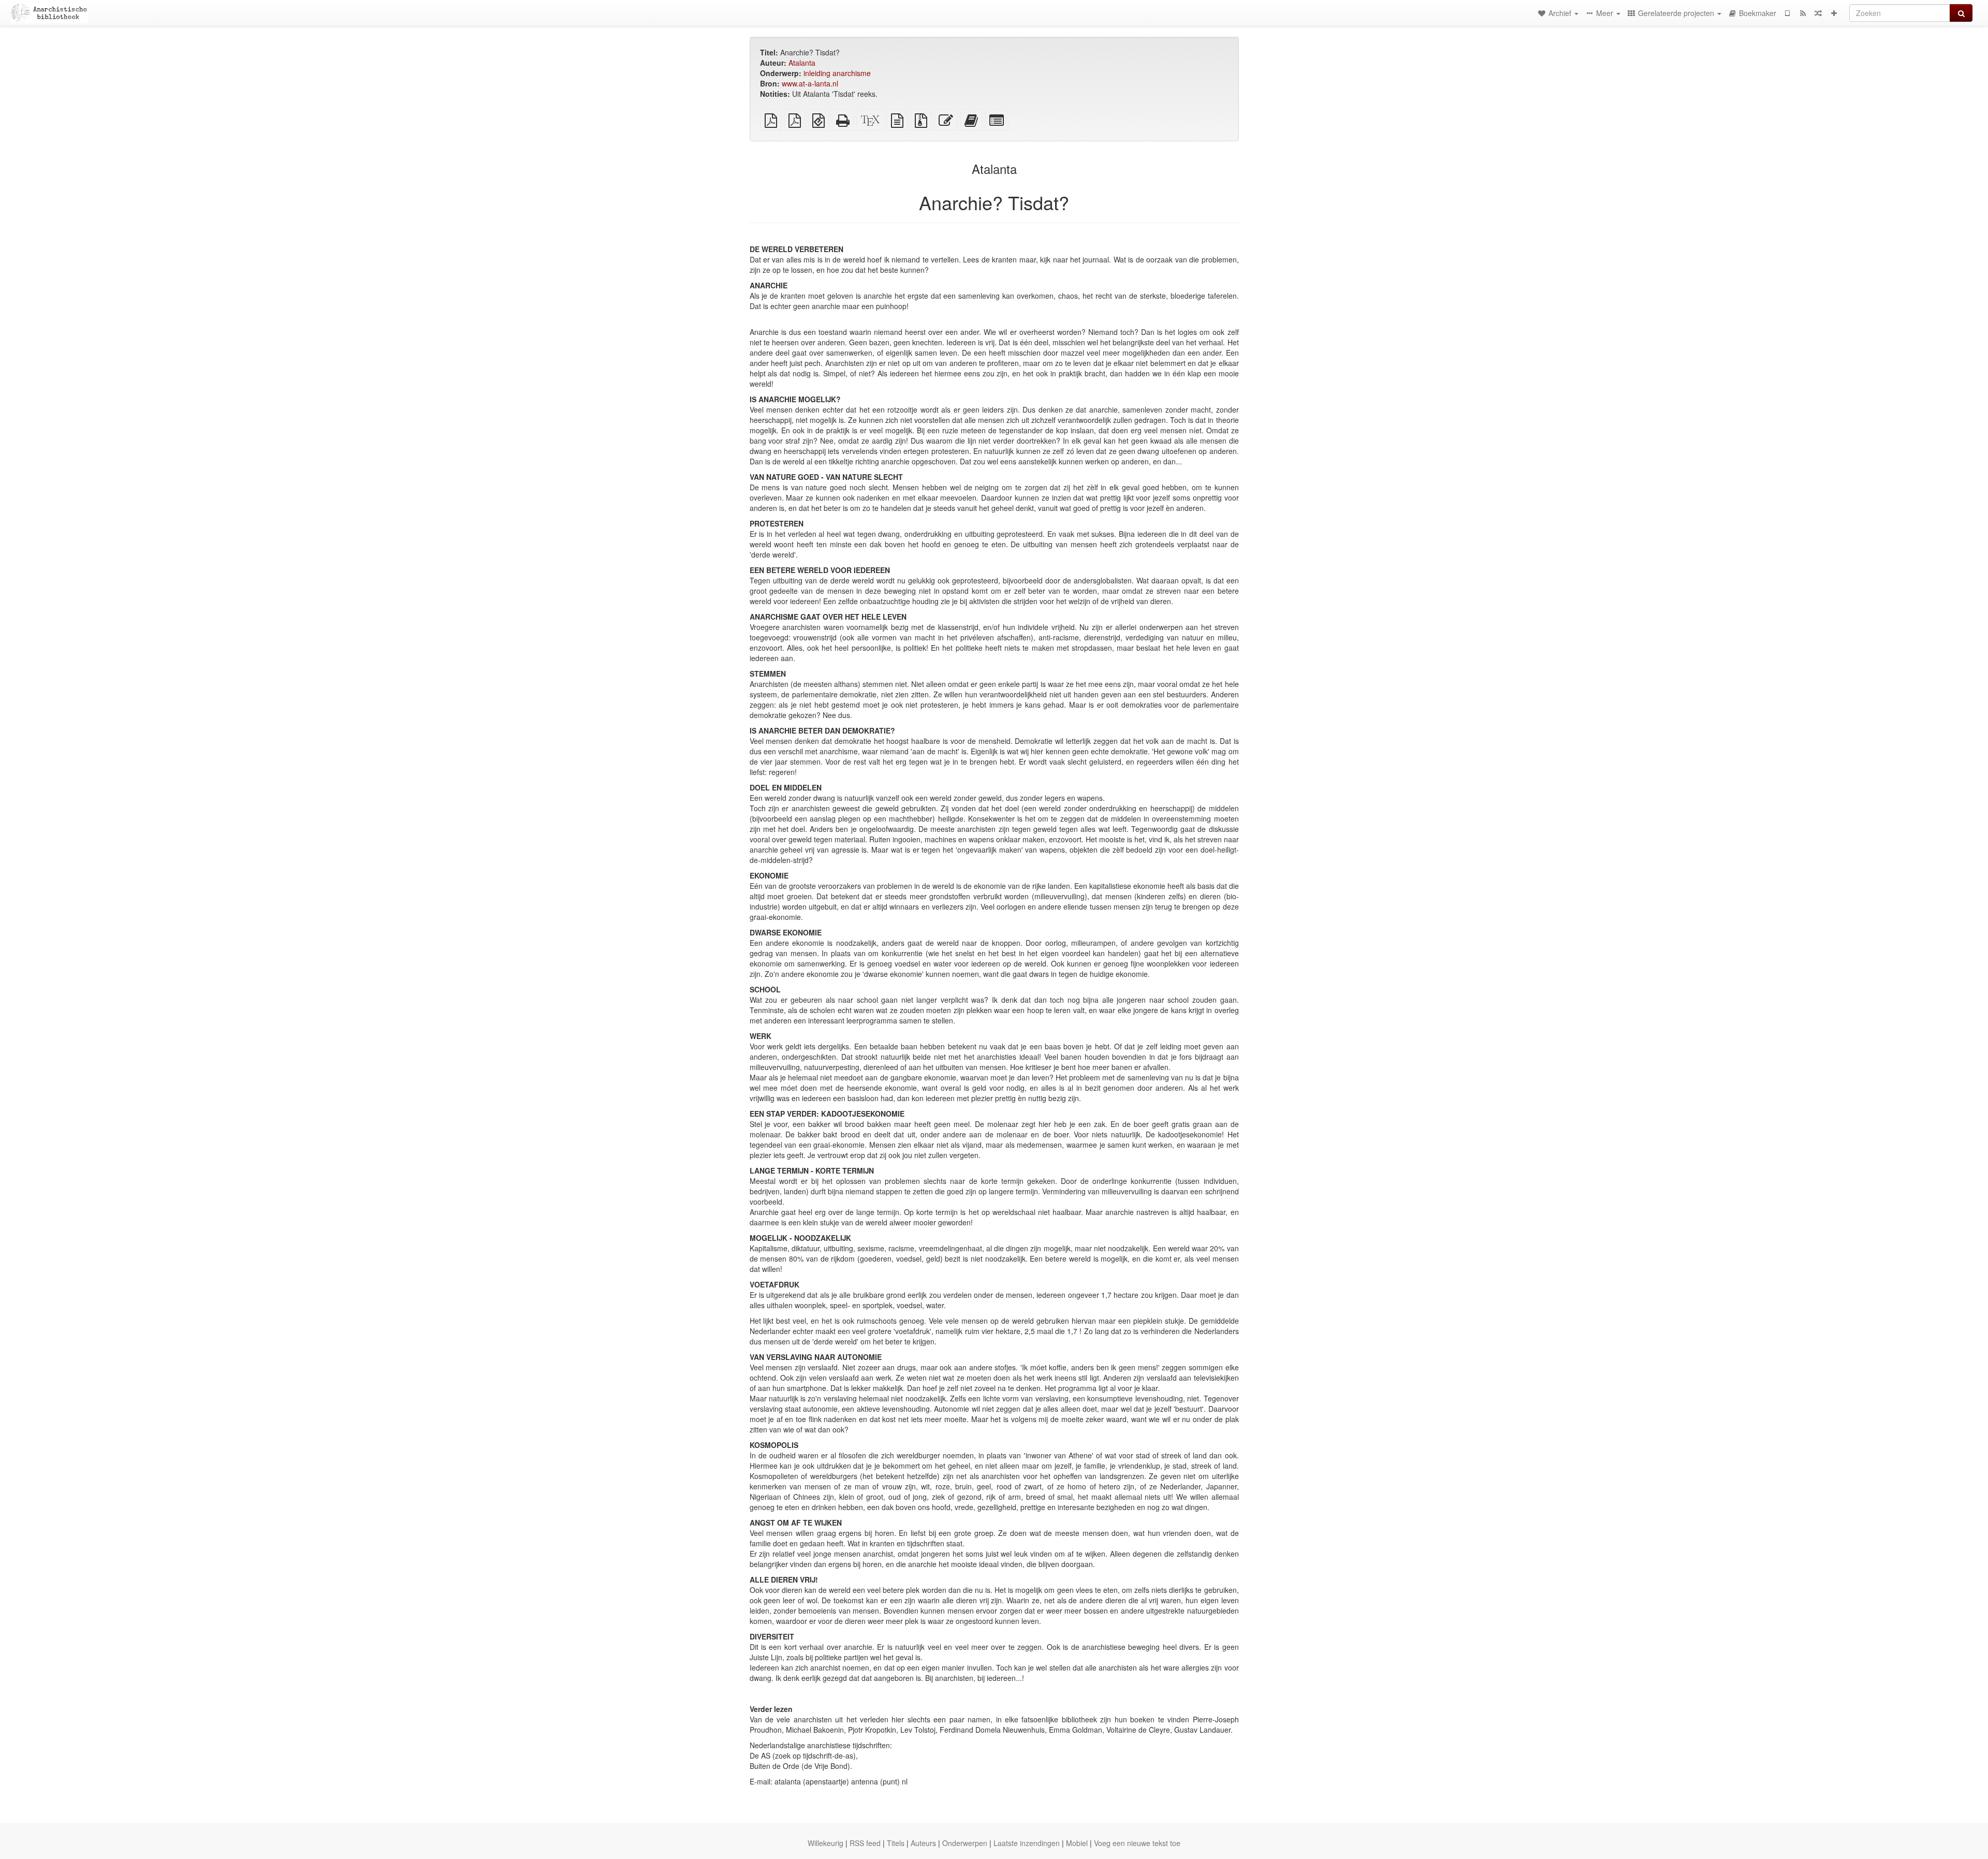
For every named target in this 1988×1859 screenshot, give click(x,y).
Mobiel (1077, 1843)
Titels (896, 1843)
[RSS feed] (1803, 13)
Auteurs (923, 1843)
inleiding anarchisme (837, 73)
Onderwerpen (965, 1843)
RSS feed (865, 1843)
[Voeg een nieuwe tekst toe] (1834, 13)
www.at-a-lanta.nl (810, 83)
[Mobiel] (1787, 13)
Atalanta (802, 63)
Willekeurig (825, 1843)
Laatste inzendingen (1027, 1843)
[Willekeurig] (1818, 13)
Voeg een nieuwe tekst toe (1137, 1843)
